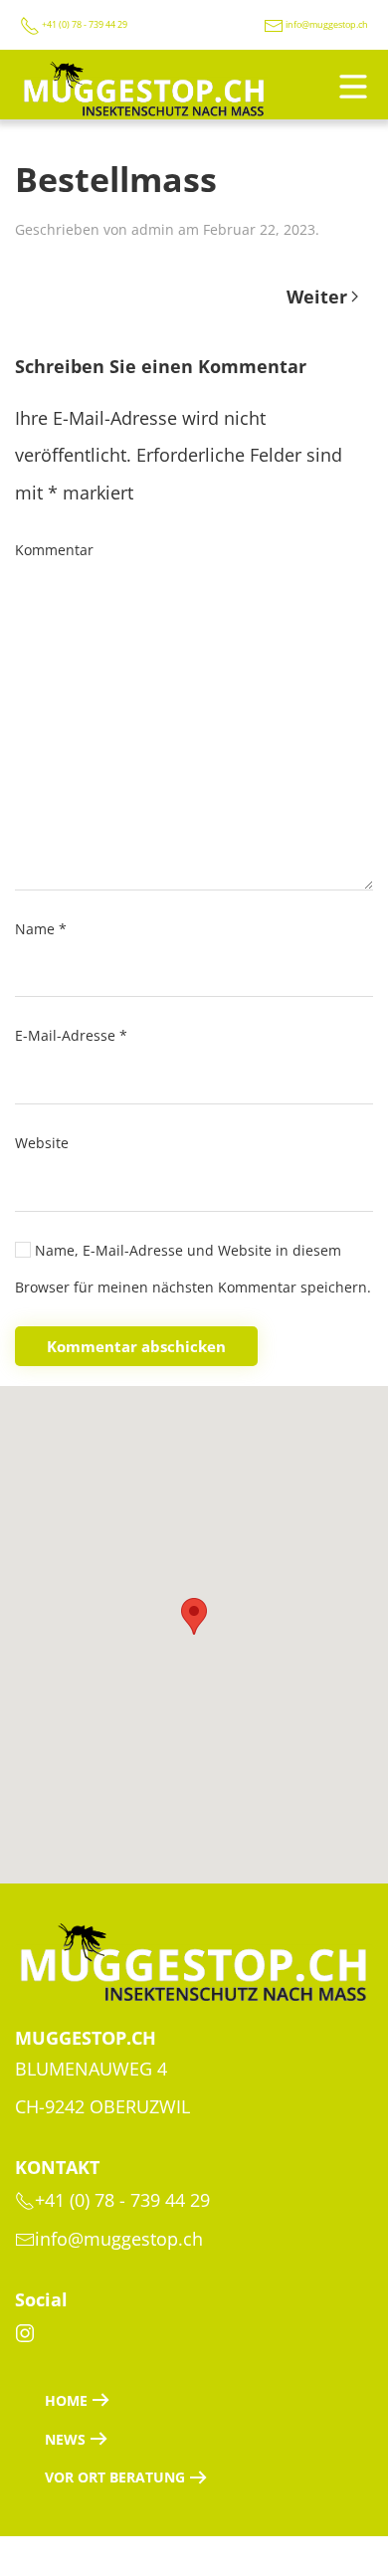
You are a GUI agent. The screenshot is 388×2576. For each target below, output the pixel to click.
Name (41, 929)
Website (42, 1143)
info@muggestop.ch (327, 24)
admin (153, 229)
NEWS (65, 2439)
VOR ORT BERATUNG (115, 2477)
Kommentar (54, 550)
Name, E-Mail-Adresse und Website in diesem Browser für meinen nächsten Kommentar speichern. (193, 1269)
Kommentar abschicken (136, 1346)
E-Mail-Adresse (71, 1035)
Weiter (317, 297)
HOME (66, 2400)
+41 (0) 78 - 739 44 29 (84, 24)
